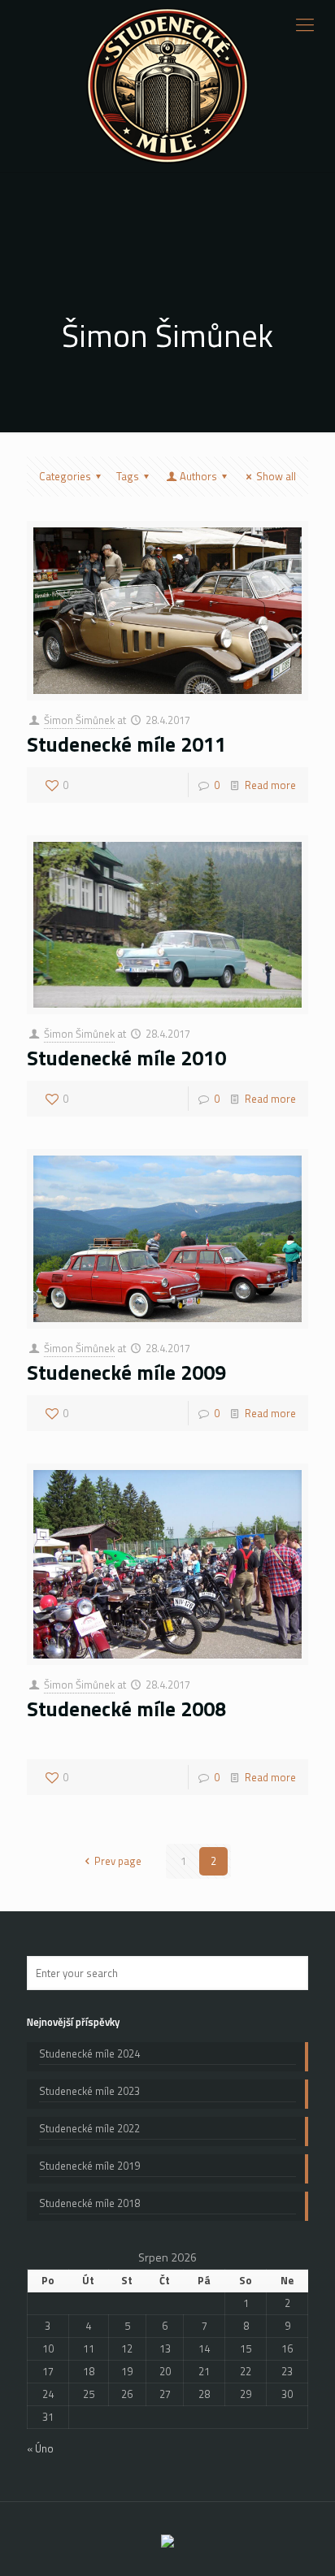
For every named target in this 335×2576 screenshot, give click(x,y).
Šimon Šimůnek (79, 720)
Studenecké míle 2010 (126, 1058)
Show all (276, 476)
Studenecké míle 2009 (126, 1373)
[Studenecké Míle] (167, 86)
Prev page (118, 1861)
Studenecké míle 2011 (126, 744)
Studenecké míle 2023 (89, 2091)
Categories (65, 476)
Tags (128, 476)
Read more (270, 785)
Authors (198, 476)
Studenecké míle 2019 (89, 2166)
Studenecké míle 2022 (89, 2129)
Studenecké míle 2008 (126, 1709)
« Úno (40, 2448)
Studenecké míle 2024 (89, 2054)
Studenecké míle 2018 (89, 2203)
